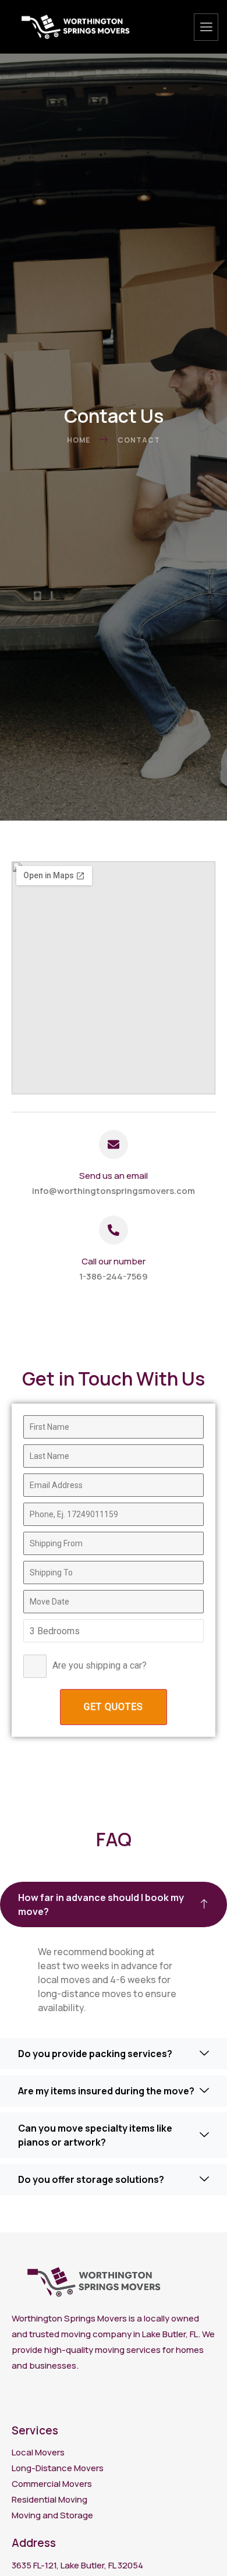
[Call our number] (114, 1230)
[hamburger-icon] (206, 27)
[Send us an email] (114, 1144)
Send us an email (114, 1176)
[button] (114, 1904)
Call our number (114, 1261)
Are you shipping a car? (100, 1665)
